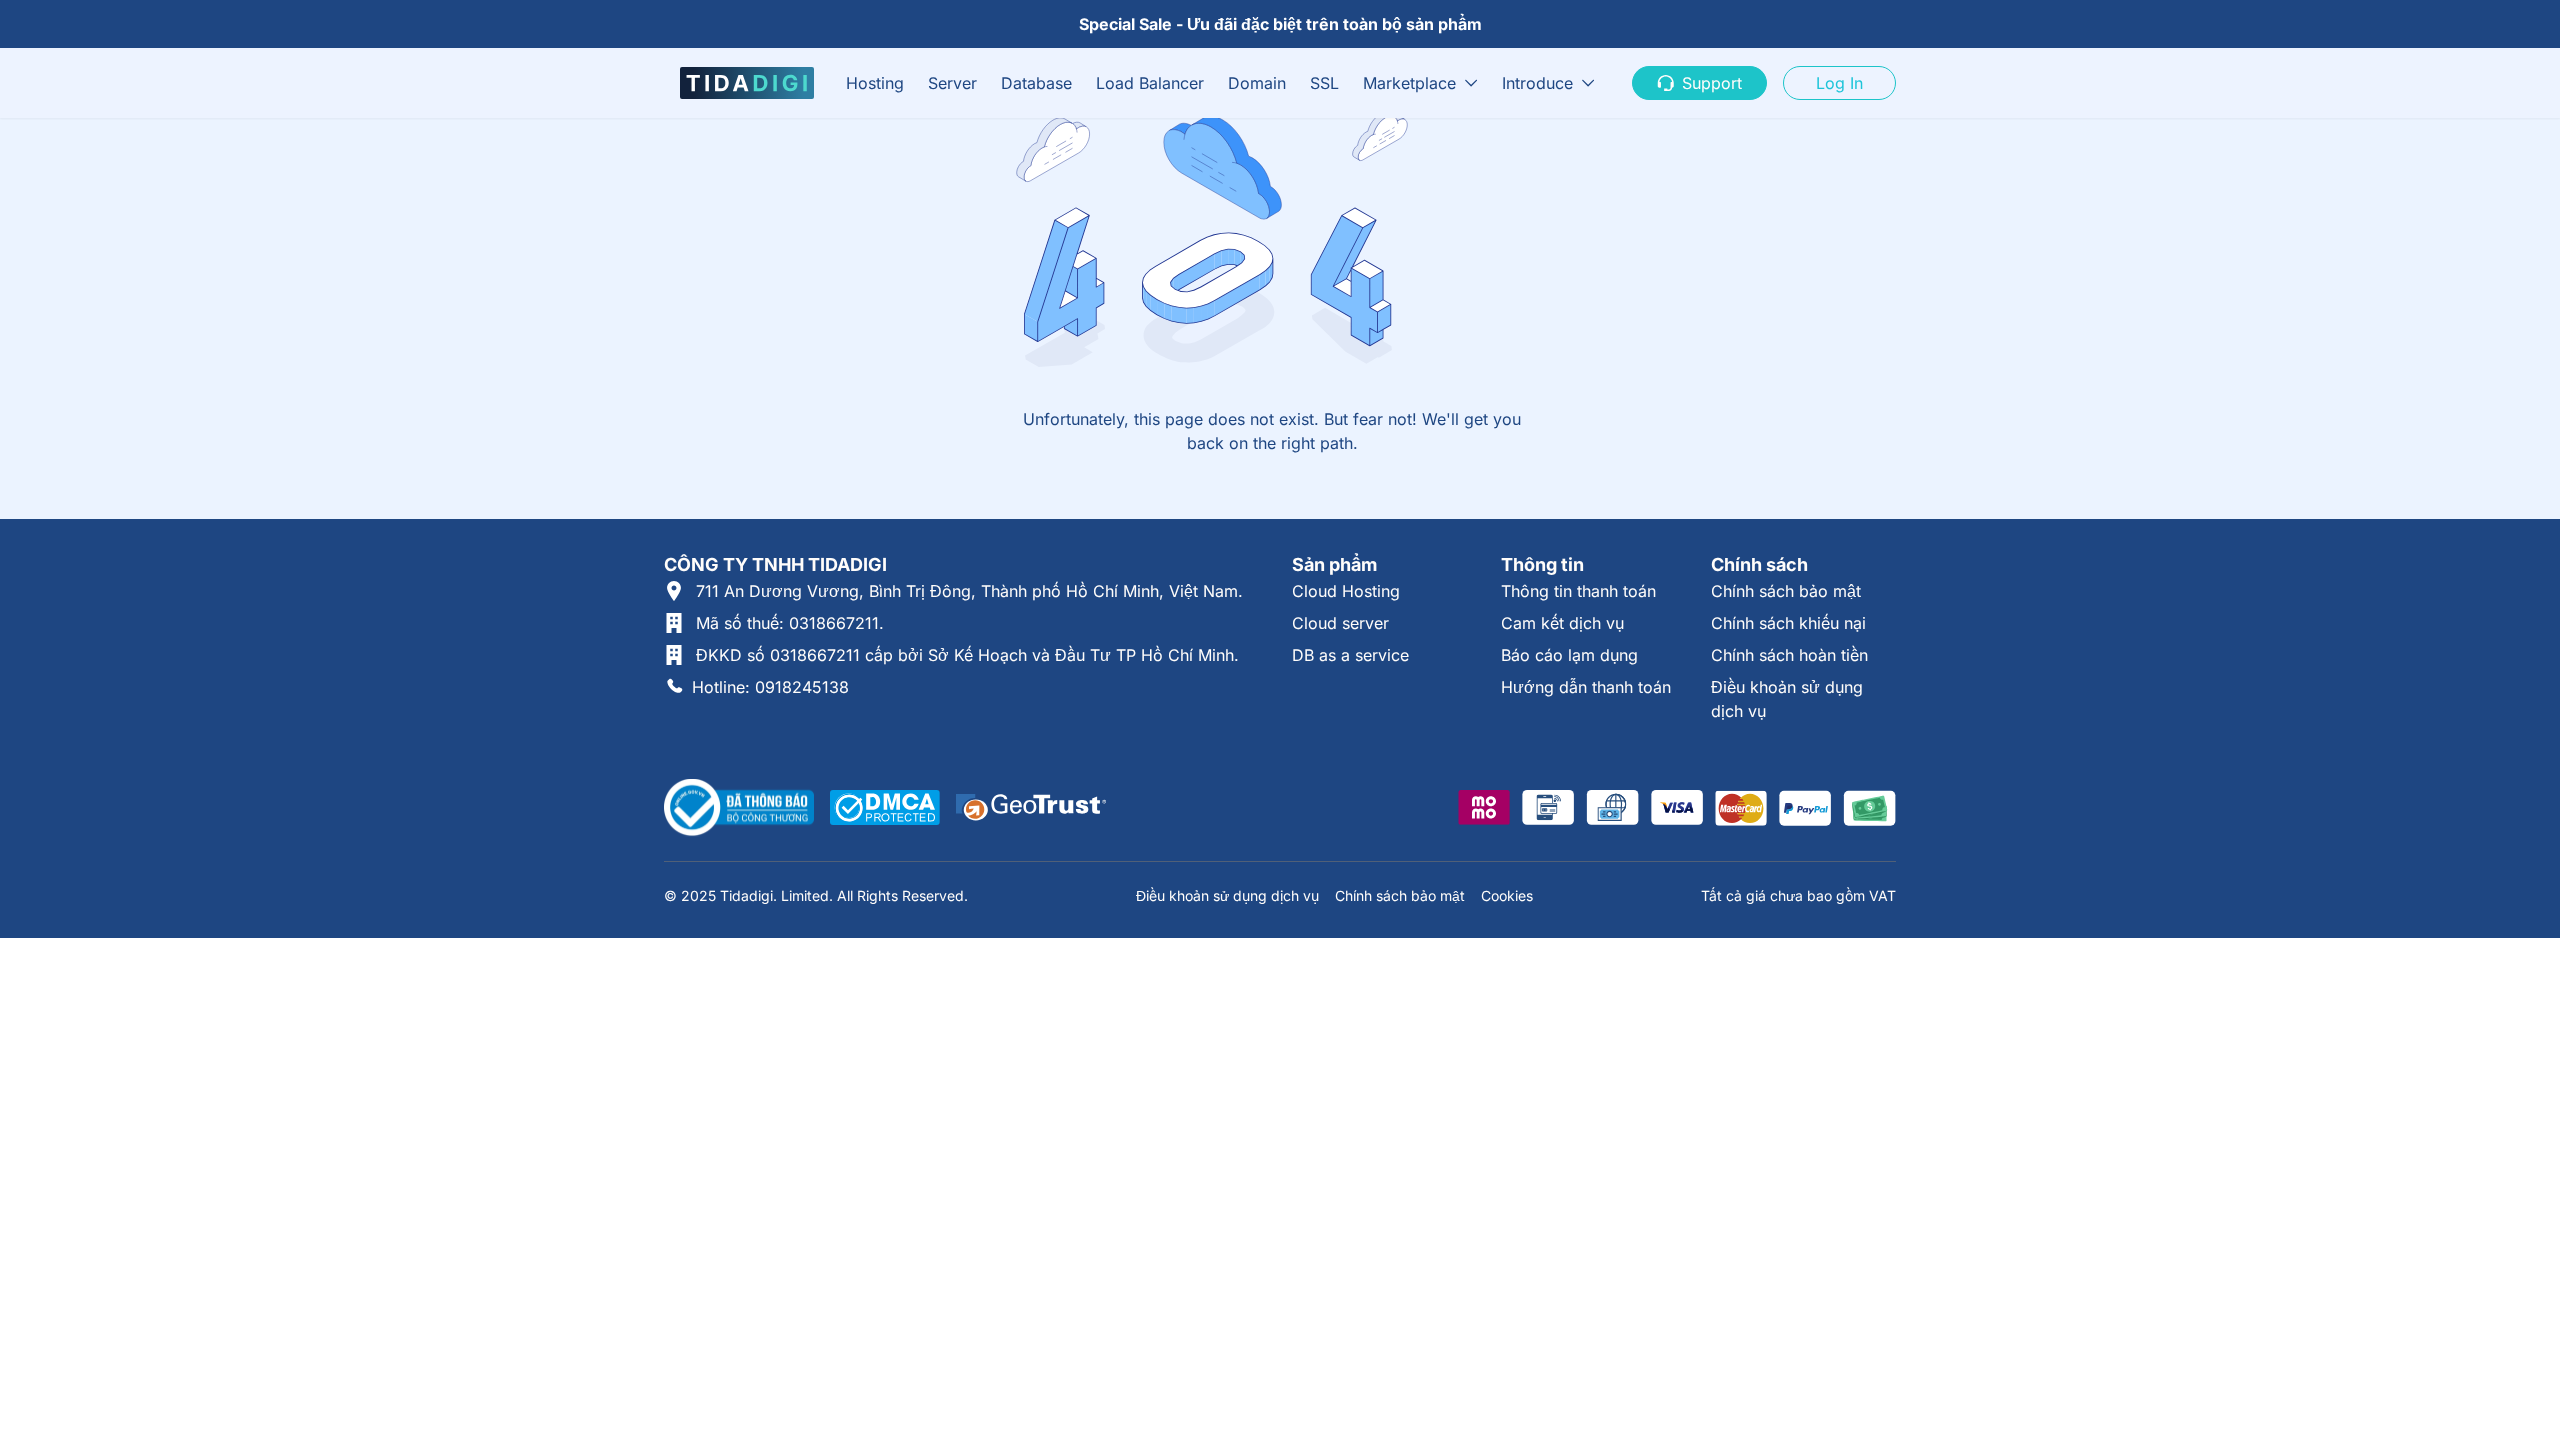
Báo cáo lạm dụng (1569, 655)
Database (1036, 83)
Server (952, 83)
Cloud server (1340, 623)
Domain (1257, 83)
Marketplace (1409, 83)
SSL (1324, 83)
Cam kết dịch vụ (1562, 623)
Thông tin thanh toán (1578, 591)
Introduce (1537, 83)
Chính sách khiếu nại (1788, 623)
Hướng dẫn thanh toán (1586, 687)
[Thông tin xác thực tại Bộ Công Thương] (739, 808)
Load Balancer (1150, 83)
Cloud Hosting (1346, 591)
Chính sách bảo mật (1786, 591)
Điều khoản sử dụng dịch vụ (1227, 895)
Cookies (1507, 895)
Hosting (875, 83)
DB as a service (1350, 655)
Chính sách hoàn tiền (1789, 655)
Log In (1839, 83)
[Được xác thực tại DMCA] (885, 807)
